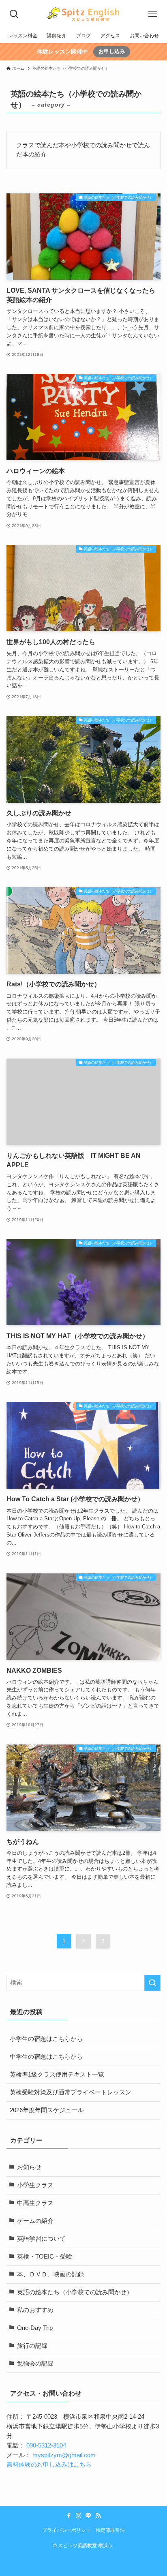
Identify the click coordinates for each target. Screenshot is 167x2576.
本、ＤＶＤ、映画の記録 (50, 2274)
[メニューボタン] (153, 14)
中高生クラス (35, 2203)
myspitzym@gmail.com (64, 2455)
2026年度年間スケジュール (47, 2110)
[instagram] (79, 2516)
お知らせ (29, 2167)
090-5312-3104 (46, 2445)
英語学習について (41, 2239)
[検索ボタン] (14, 14)
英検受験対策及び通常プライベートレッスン (71, 2092)
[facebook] (69, 2516)
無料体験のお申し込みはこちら (49, 2465)
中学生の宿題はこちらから (46, 2057)
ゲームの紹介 (35, 2221)
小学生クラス (35, 2185)
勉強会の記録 (35, 2364)
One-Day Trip (35, 2328)
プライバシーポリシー (66, 2530)
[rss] (98, 2516)
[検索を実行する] (152, 1983)
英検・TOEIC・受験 (45, 2257)
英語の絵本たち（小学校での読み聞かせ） (75, 2292)
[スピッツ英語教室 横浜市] (83, 14)
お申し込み (112, 51)
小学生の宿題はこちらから (46, 2039)
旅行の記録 (32, 2346)
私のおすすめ (35, 2310)
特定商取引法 (110, 2530)
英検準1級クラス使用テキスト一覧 (57, 2075)
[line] (88, 2516)
